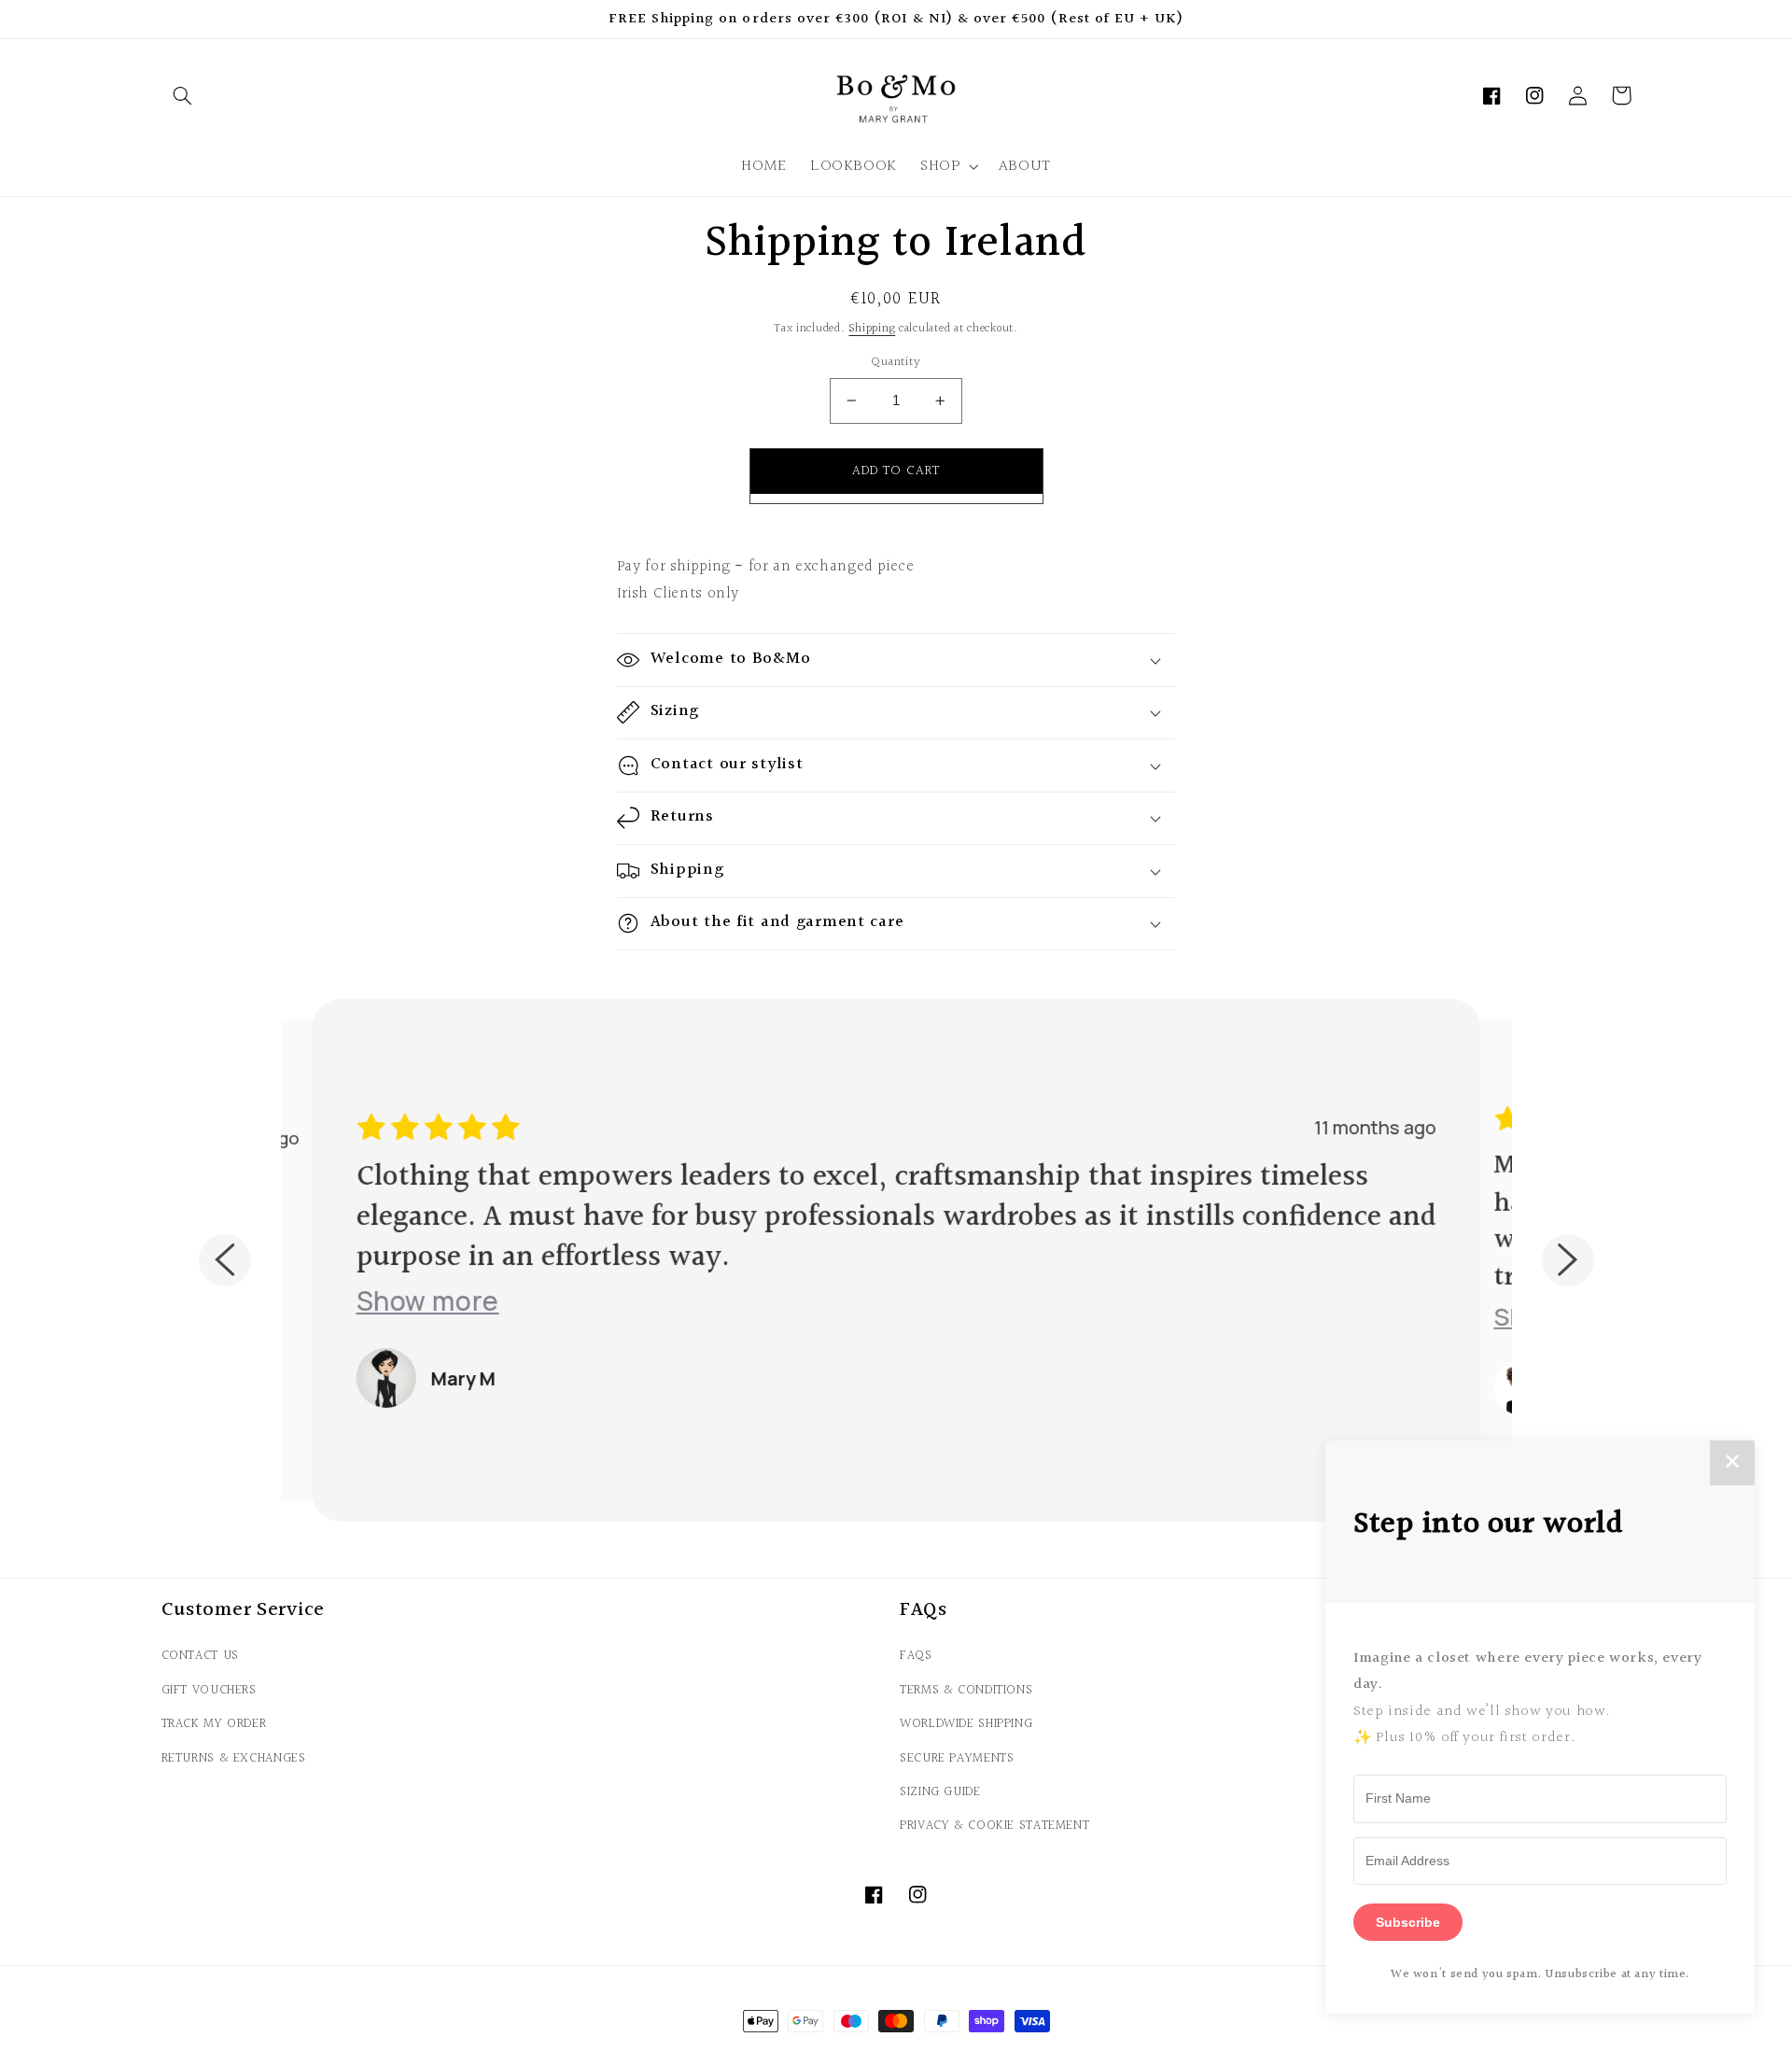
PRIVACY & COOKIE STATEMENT (994, 1826)
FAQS (916, 1656)
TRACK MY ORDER (214, 1724)
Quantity (896, 362)
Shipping (872, 329)
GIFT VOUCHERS (209, 1690)
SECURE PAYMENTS (957, 1758)
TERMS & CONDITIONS (966, 1690)
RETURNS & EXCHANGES (234, 1758)
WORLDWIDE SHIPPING (966, 1724)
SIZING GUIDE (940, 1792)
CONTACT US (200, 1656)
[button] (183, 95)
